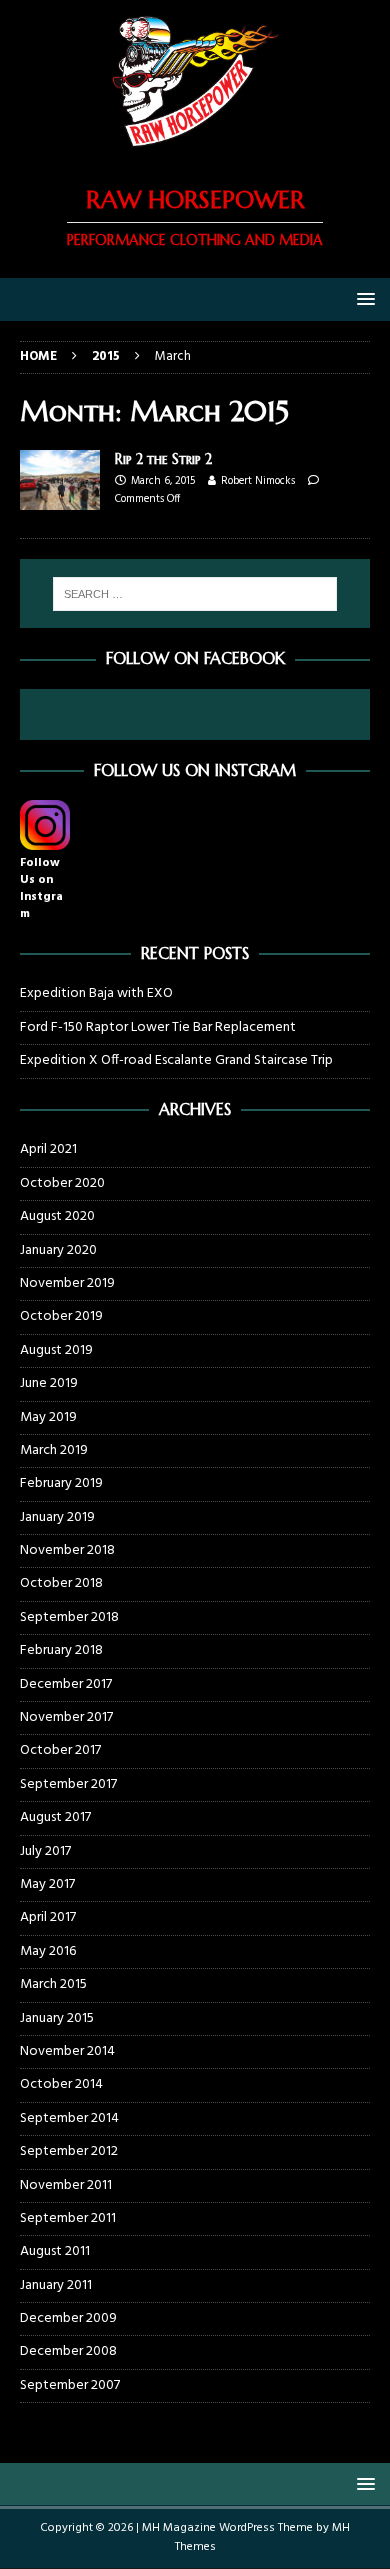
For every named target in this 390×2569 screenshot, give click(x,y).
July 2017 (45, 1851)
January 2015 (57, 2018)
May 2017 (47, 1884)
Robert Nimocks (258, 481)
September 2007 (70, 2385)
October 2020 (62, 1183)
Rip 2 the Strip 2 (163, 459)
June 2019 (49, 1383)
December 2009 (68, 2318)
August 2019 (56, 1350)
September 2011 (68, 2218)
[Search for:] (195, 594)
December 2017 (66, 1684)
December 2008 (68, 2351)
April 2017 (48, 1917)
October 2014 (61, 2084)
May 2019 (48, 1417)
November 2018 (67, 1550)
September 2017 (68, 1784)
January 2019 (57, 1517)
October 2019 (61, 1316)
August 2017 (55, 1817)
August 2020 (57, 1216)
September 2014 (69, 2118)
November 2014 (67, 2051)
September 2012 (69, 2151)
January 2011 (56, 2285)
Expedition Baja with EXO (96, 993)
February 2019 (61, 1483)
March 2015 (53, 1984)
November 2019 (67, 1283)
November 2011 (66, 2185)
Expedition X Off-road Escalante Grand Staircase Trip (176, 1060)
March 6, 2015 (163, 481)
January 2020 (58, 1250)
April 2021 (48, 1150)
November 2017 (66, 1717)
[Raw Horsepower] (195, 150)
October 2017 (60, 1750)
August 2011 (55, 2251)
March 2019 (54, 1450)
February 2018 (61, 1650)
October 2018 (61, 1583)
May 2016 (48, 1951)
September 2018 (69, 1617)
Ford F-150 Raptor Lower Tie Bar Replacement (158, 1027)
